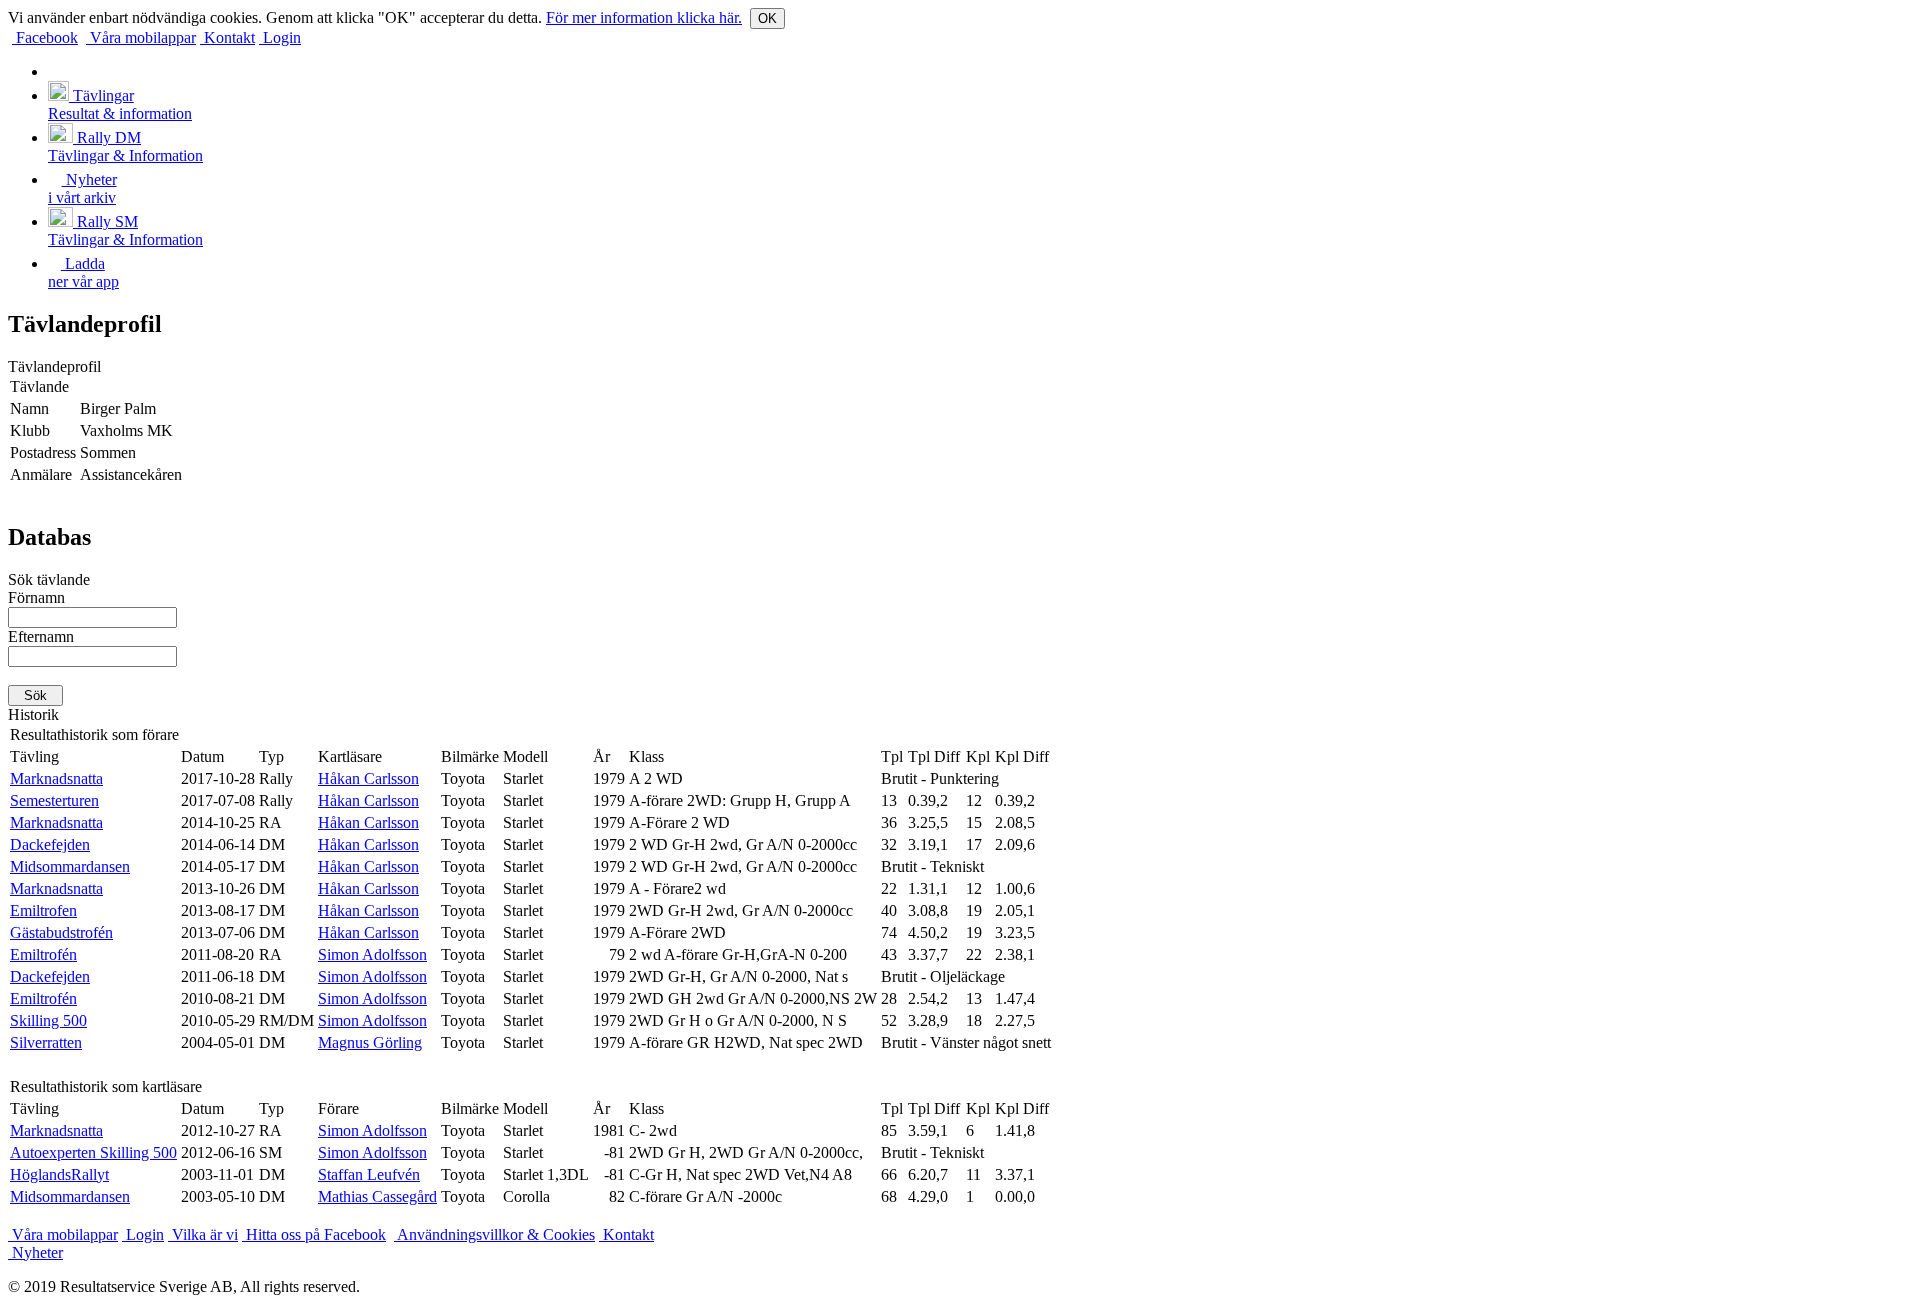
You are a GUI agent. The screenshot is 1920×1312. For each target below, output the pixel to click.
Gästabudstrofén (61, 932)
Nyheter (35, 1252)
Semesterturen (54, 800)
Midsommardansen (70, 866)
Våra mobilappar (141, 37)
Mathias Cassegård (377, 1196)
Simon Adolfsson (372, 954)
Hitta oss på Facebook (314, 1234)
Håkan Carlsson (368, 778)
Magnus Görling (370, 1042)
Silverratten (46, 1042)
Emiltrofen (43, 910)
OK (767, 18)
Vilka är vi (203, 1234)
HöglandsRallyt (59, 1174)
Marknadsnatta (56, 778)
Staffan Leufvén (369, 1174)
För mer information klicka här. (644, 17)
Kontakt (227, 37)
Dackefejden (50, 844)
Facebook (45, 37)
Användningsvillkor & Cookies (494, 1234)
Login (280, 37)
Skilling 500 (48, 1020)
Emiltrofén (43, 954)
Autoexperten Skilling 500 (93, 1152)
